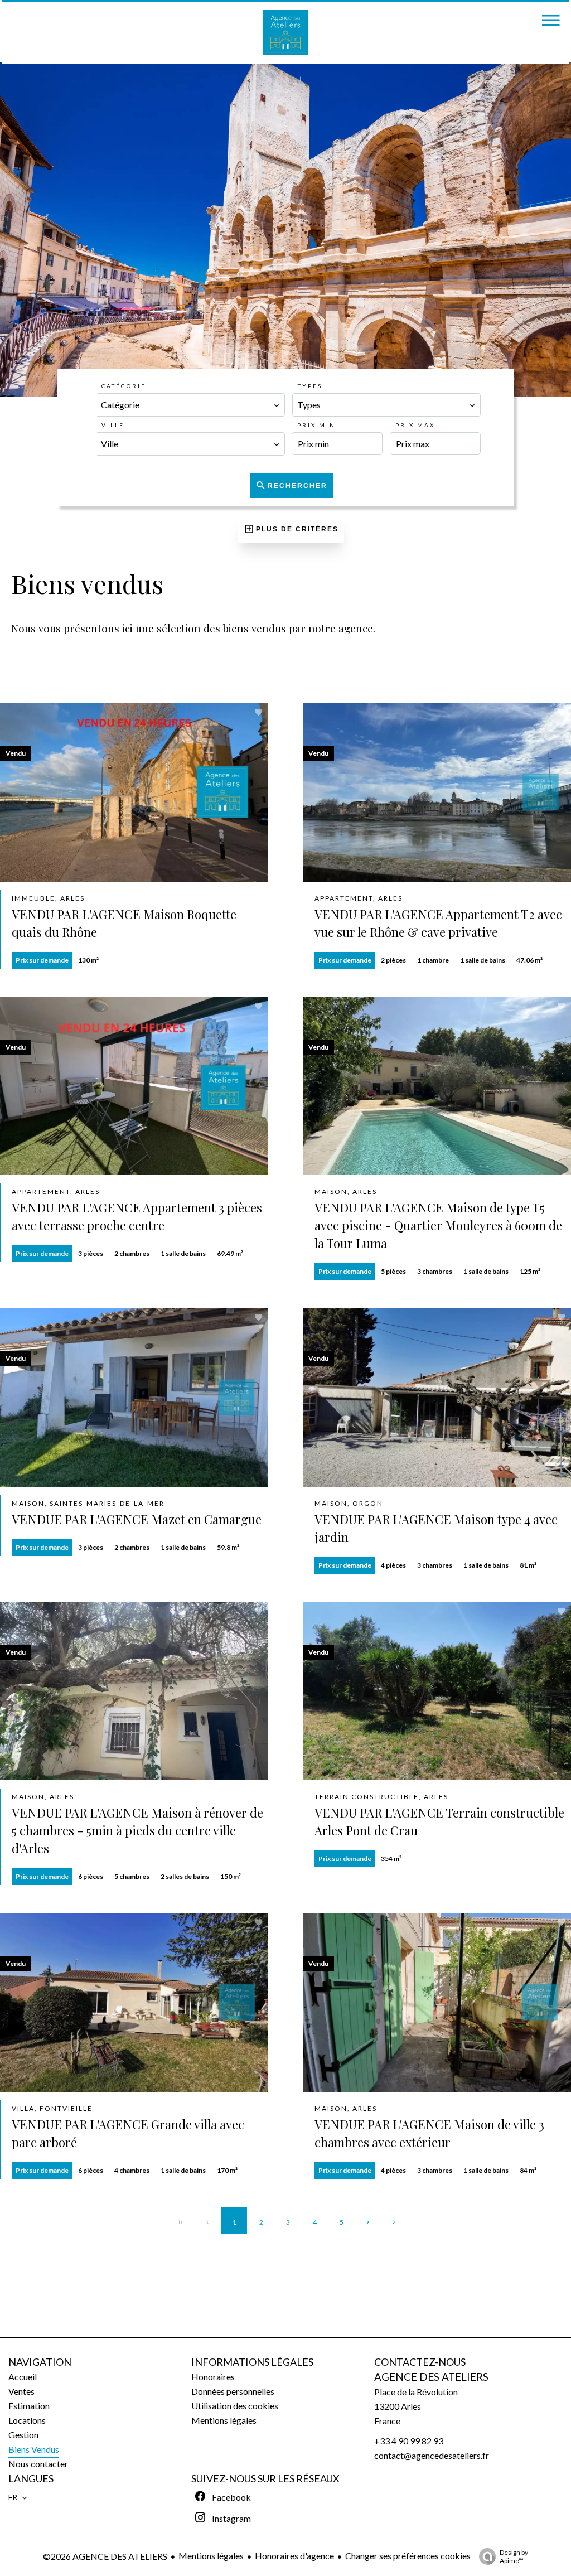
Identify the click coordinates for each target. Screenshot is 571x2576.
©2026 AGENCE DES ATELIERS (105, 2556)
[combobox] (190, 405)
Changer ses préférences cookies (408, 2556)
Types (310, 386)
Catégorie (124, 386)
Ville (113, 425)
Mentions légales (211, 2556)
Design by (514, 2556)
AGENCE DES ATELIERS (431, 2377)
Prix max (415, 425)
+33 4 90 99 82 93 (409, 2441)
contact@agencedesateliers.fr (432, 2455)
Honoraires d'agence (294, 2556)
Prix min (316, 425)
